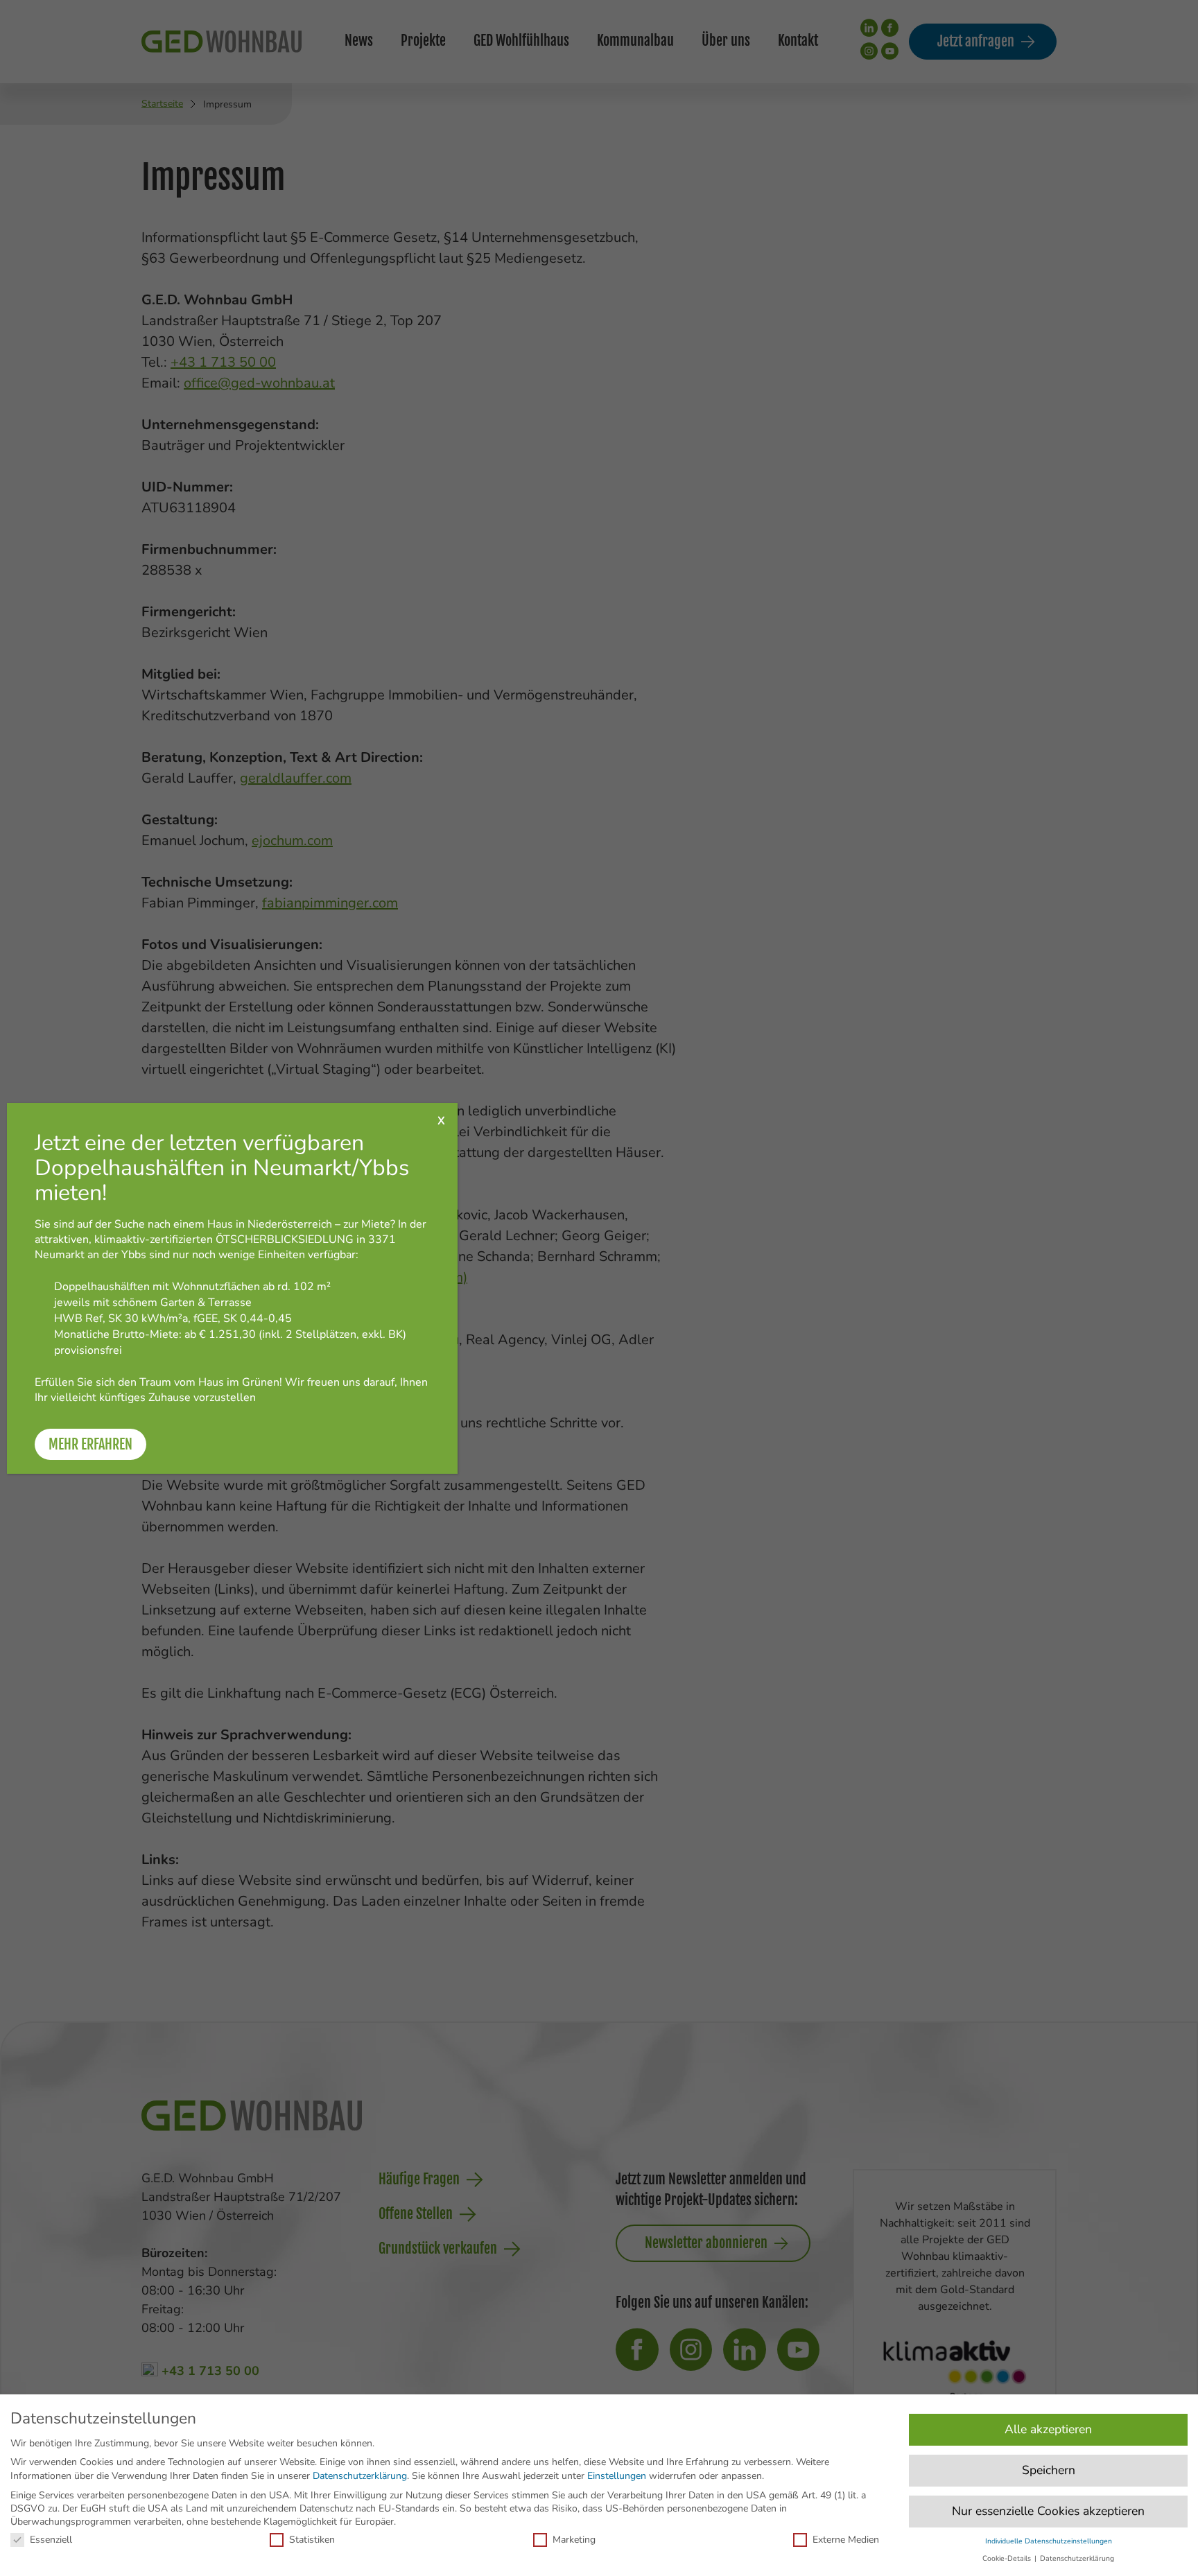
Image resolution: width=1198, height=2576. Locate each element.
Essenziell (51, 2540)
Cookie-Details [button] (1008, 2558)
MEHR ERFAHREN (90, 1444)
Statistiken (312, 2540)
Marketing (574, 2540)
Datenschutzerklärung (360, 2476)
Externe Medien (846, 2540)
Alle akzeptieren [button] (1048, 2429)
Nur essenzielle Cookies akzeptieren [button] (1048, 2511)
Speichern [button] (1049, 2470)
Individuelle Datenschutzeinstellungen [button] (1049, 2541)
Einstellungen (617, 2476)
